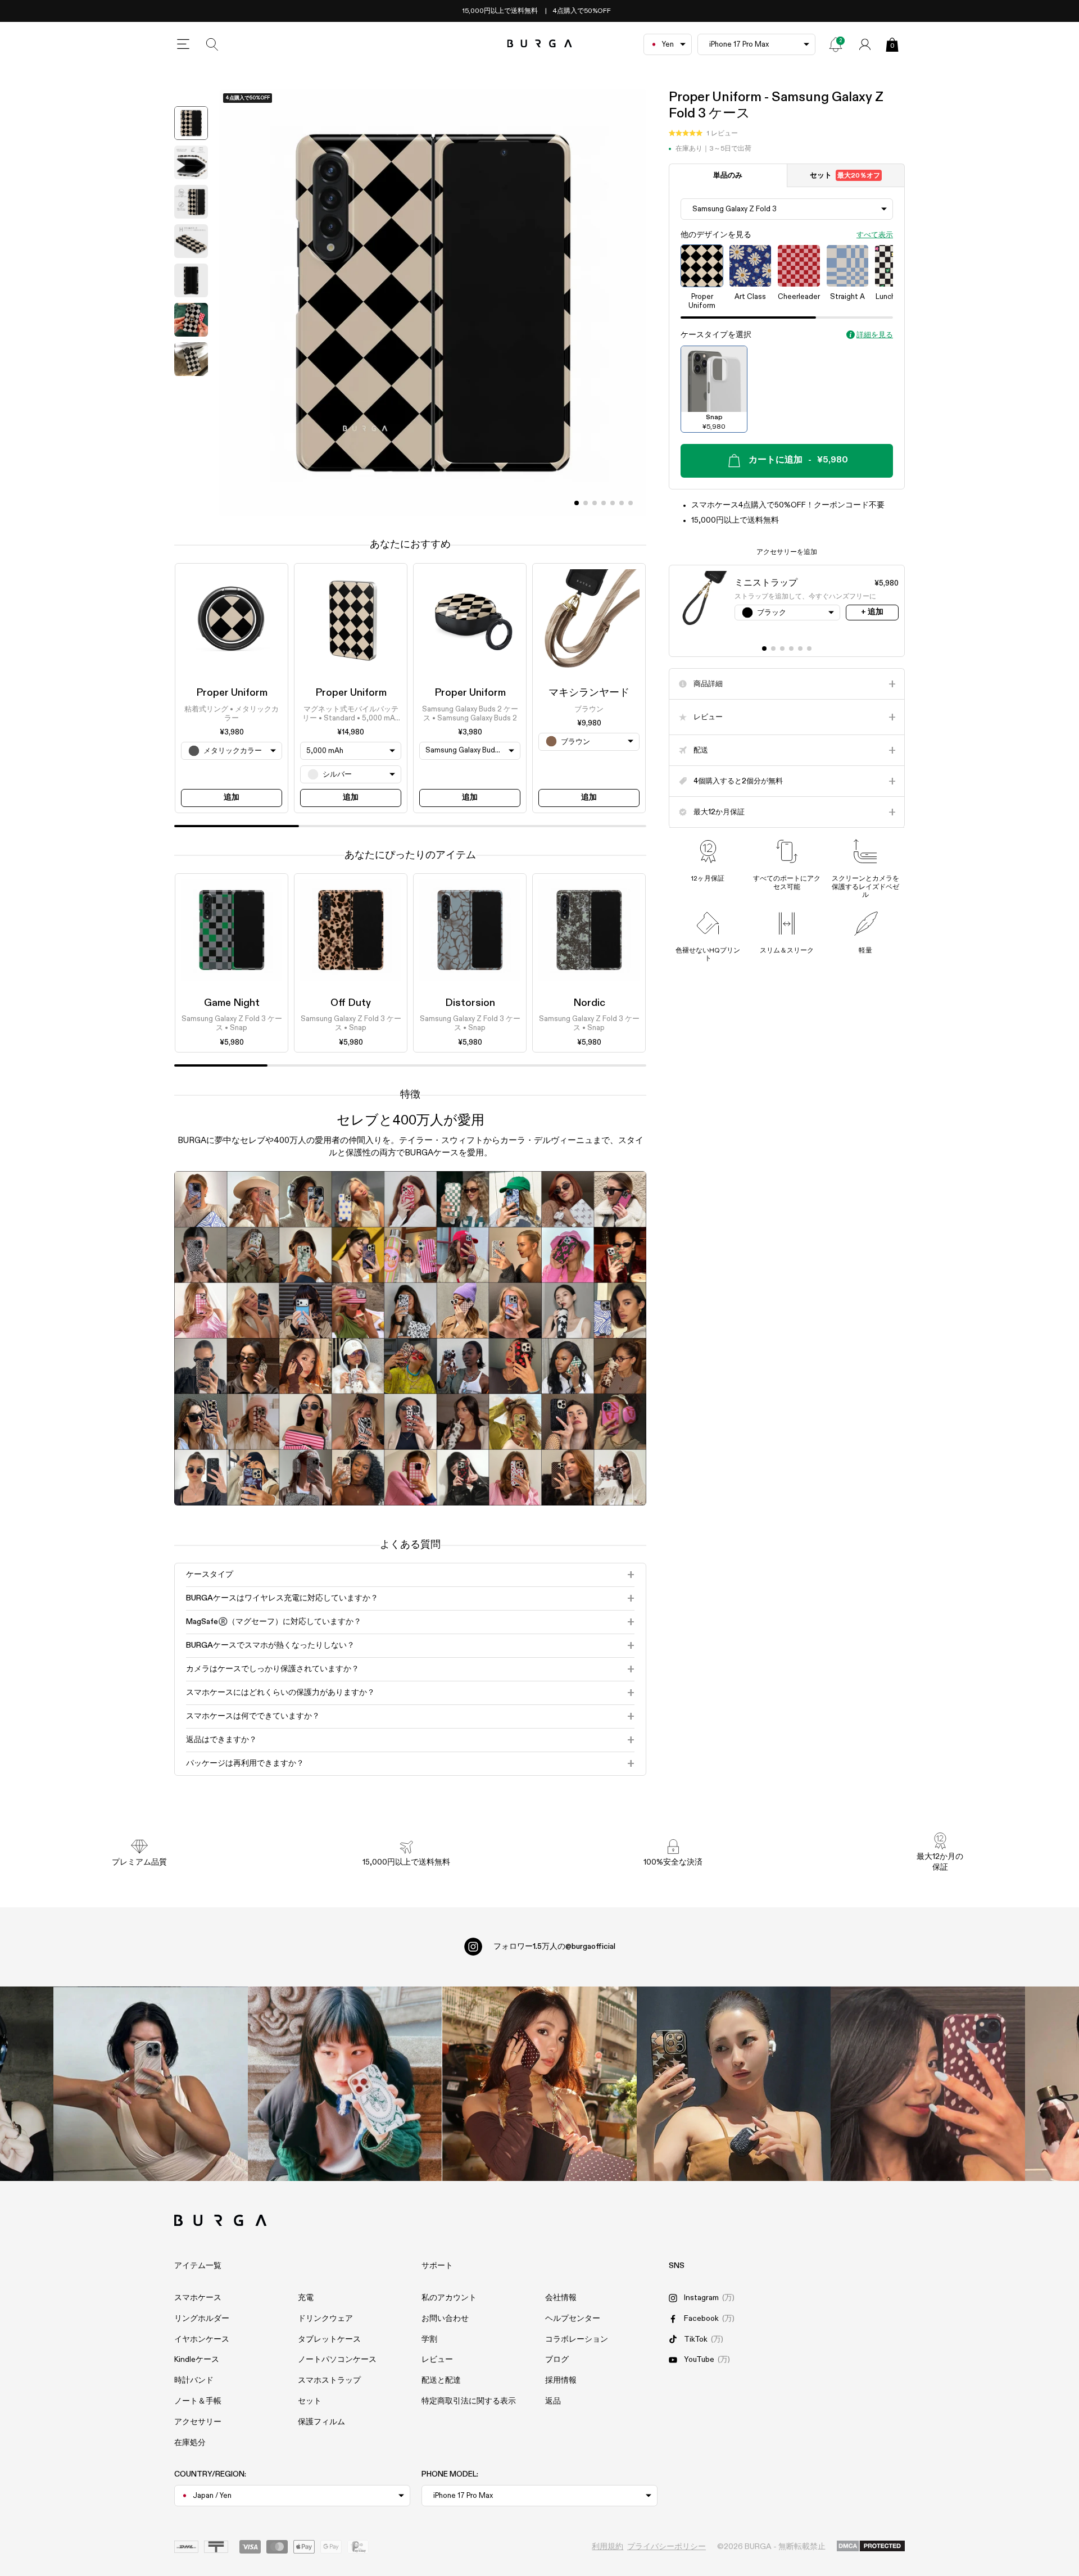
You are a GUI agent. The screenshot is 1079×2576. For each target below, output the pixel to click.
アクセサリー (198, 2422)
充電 (306, 2298)
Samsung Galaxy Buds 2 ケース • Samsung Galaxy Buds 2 (470, 713)
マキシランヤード (589, 693)
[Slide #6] (631, 503)
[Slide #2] (595, 503)
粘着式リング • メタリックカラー (232, 713)
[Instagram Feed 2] (734, 2084)
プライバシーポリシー (667, 2547)
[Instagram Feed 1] (539, 2084)
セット (845, 176)
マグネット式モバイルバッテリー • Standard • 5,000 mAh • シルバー (351, 714)
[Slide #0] (577, 503)
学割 (429, 2339)
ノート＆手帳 (198, 2401)
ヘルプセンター (573, 2319)
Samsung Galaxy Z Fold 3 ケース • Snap (232, 1024)
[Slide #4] (613, 503)
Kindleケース (197, 2360)
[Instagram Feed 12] (345, 2084)
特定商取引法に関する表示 (469, 2401)
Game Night (232, 1003)
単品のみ (728, 176)
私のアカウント (449, 2298)
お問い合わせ (445, 2319)
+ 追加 (872, 612)
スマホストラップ (329, 2380)
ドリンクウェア (325, 2319)
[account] (865, 44)
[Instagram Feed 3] (928, 2084)
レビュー (437, 2360)
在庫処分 (190, 2443)
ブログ (557, 2360)
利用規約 (607, 2547)
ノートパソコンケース (337, 2360)
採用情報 (561, 2380)
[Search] (212, 44)
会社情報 (561, 2298)
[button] (703, 134)
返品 (553, 2401)
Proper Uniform (232, 693)
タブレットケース (329, 2339)
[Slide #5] (622, 503)
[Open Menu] (183, 44)
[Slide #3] (604, 503)
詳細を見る (875, 335)
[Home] (540, 44)
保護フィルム (321, 2422)
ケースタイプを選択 (716, 335)
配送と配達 (441, 2380)
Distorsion (470, 1003)
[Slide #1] (586, 503)
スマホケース (198, 2298)
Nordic (589, 1003)
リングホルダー (202, 2319)
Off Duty (351, 1003)
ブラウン (589, 709)
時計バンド (194, 2380)
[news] (836, 44)
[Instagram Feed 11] (151, 2084)
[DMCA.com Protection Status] (871, 2547)
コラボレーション (577, 2339)
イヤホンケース (202, 2339)
